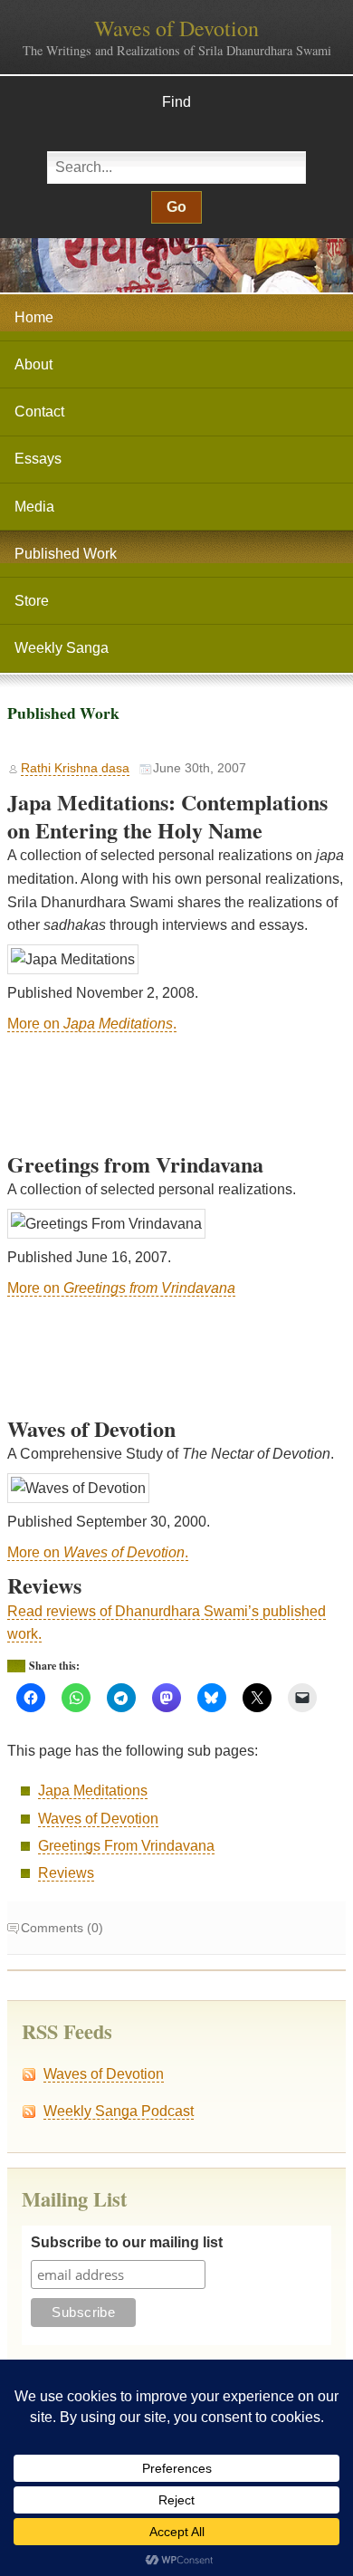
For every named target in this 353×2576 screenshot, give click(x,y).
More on (121, 1288)
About (33, 364)
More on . (92, 1024)
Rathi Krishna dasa (75, 768)
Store (32, 601)
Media (34, 507)
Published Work (66, 554)
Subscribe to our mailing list (127, 2242)
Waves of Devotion (176, 28)
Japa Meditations (93, 1791)
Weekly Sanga (62, 648)
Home (34, 317)
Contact (39, 412)
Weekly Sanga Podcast (119, 2111)
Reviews (66, 1873)
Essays (38, 459)
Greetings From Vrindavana (126, 1846)
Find (176, 102)
